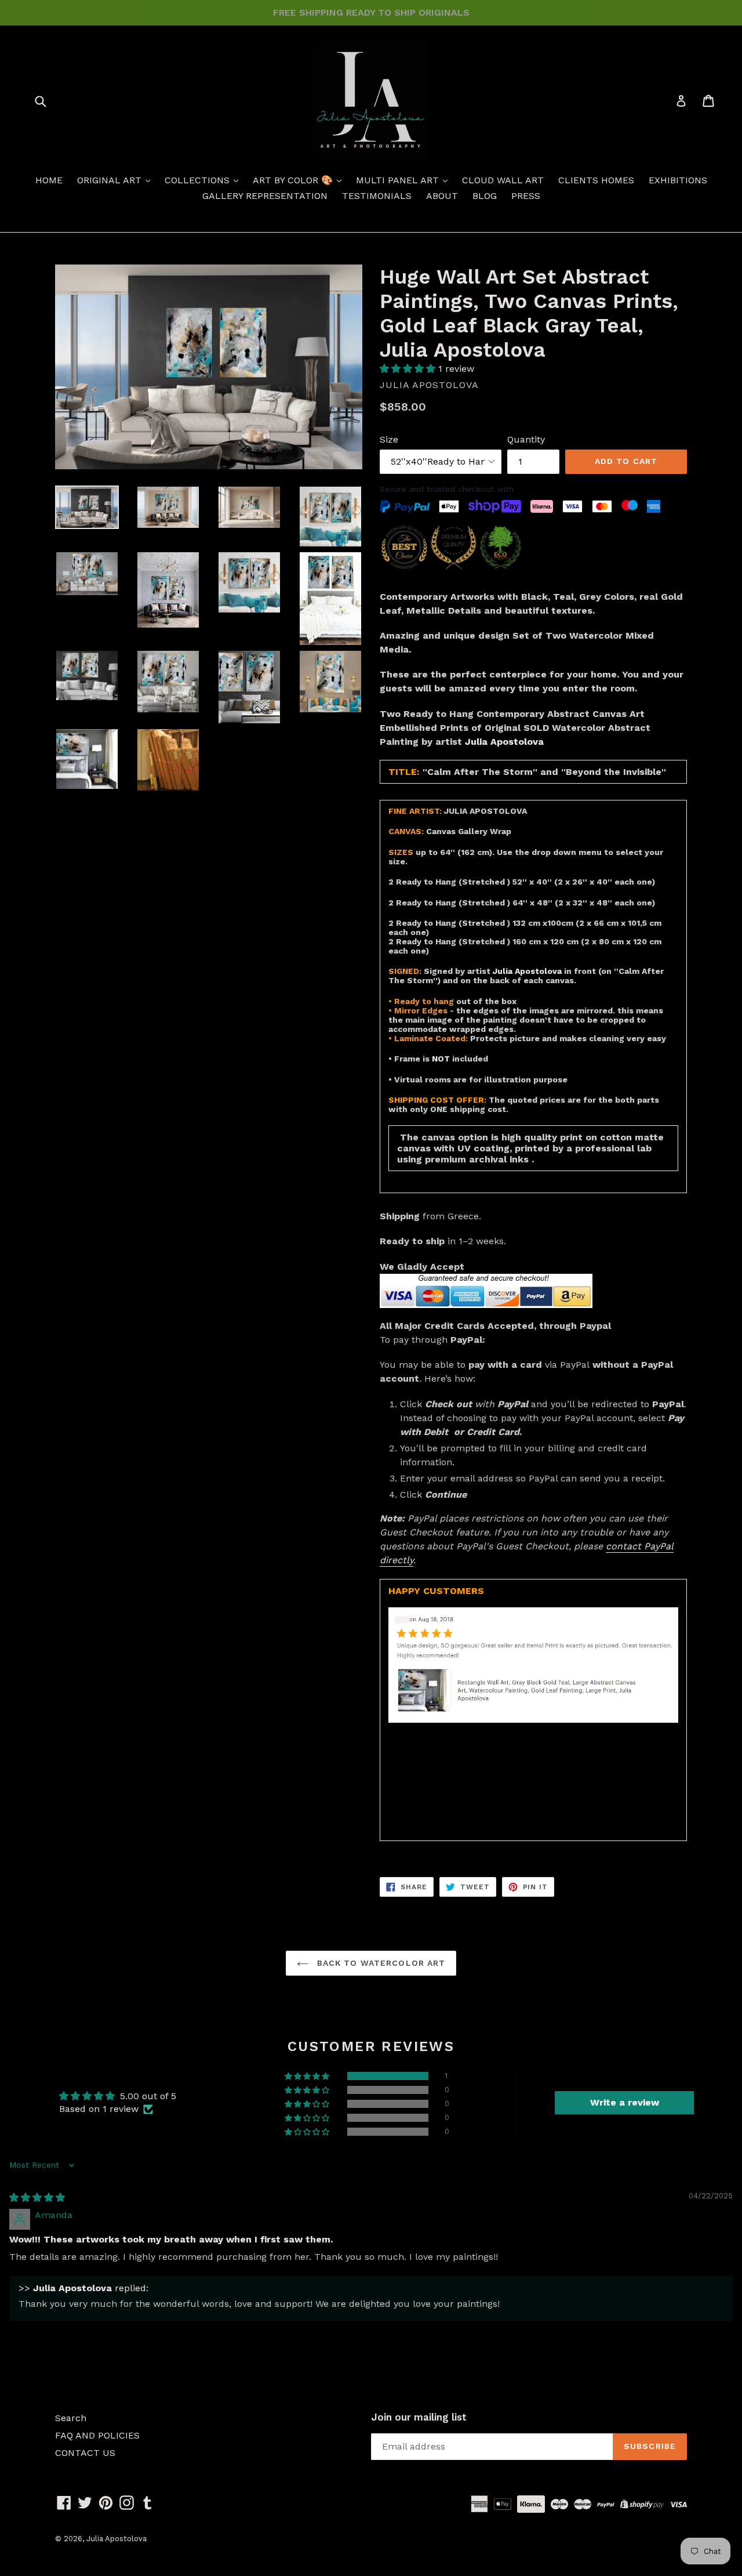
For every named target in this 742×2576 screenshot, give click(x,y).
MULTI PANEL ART (399, 180)
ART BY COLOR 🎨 (294, 180)
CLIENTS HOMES (596, 180)
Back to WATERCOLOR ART (380, 1963)
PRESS (526, 196)
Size (389, 439)
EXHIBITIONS (678, 180)
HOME (49, 180)
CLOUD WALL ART (503, 180)
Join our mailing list (419, 2417)
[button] (409, 369)
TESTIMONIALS (377, 196)
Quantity (526, 439)
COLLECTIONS (199, 180)
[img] (37, 2198)
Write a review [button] (625, 2102)
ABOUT (442, 196)
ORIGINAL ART (111, 180)
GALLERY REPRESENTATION (265, 196)
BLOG (485, 196)
